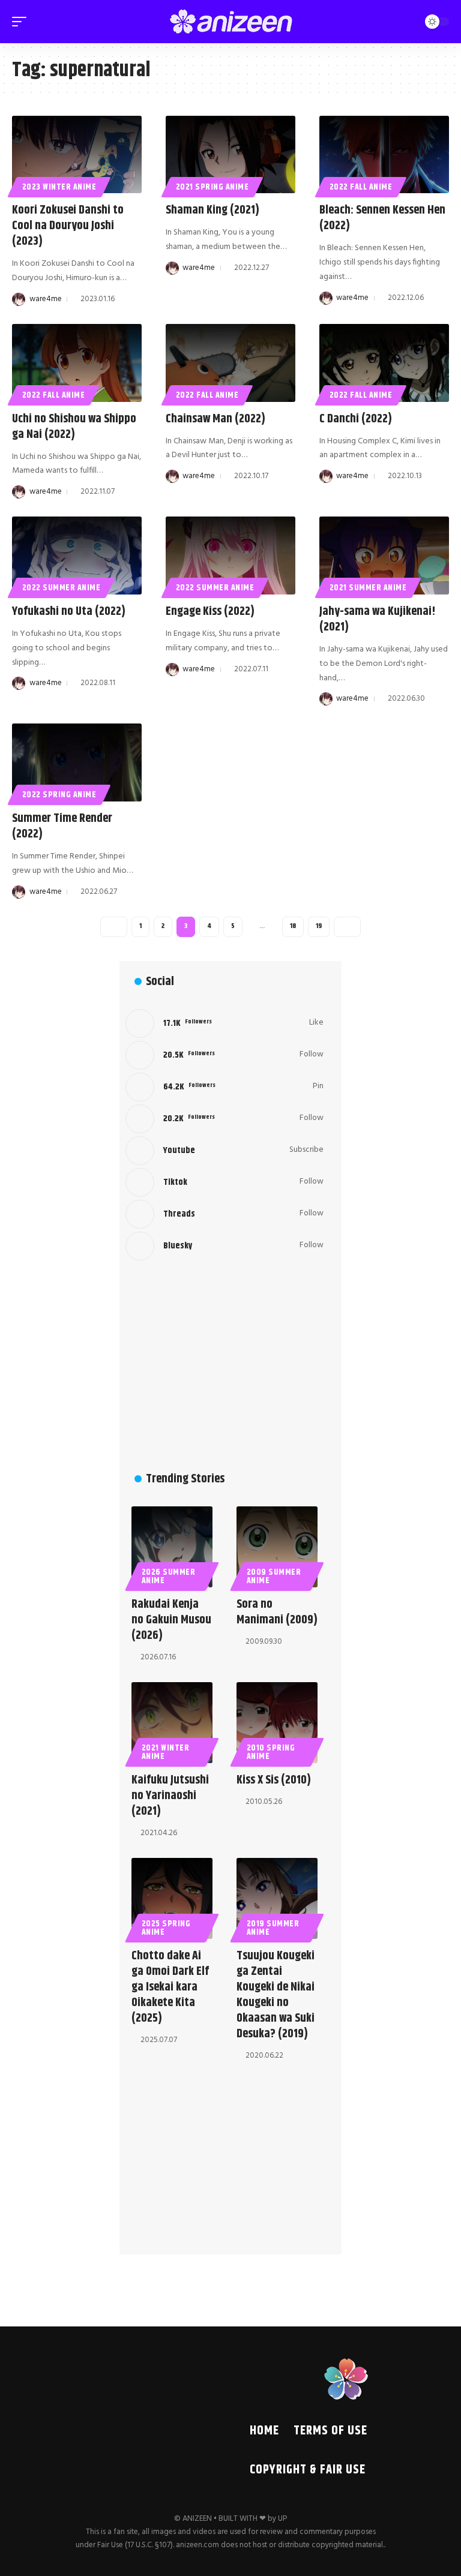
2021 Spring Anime (212, 187)
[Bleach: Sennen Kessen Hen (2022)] (384, 155)
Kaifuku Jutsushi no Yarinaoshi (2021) (170, 1796)
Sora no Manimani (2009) (277, 1612)
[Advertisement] (224, 1365)
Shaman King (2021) (212, 210)
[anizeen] (230, 22)
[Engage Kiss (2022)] (230, 556)
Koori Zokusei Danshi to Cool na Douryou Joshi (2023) (68, 226)
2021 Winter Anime (166, 1752)
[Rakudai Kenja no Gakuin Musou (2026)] (172, 1547)
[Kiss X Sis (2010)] (277, 1723)
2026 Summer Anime (169, 1577)
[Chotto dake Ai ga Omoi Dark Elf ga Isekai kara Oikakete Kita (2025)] (172, 1898)
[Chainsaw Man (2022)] (230, 363)
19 (319, 926)
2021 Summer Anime (368, 588)
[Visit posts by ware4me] (19, 299)
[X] (224, 1055)
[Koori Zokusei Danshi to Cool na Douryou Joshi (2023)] (77, 155)
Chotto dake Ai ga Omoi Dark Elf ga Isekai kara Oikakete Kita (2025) (170, 1987)
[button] (22, 22)
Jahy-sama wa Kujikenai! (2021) (378, 619)
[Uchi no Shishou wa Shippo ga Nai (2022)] (77, 363)
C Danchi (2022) (356, 419)
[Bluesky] (224, 1246)
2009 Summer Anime (274, 1577)
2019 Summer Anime (273, 1928)
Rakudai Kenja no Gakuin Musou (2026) (171, 1620)
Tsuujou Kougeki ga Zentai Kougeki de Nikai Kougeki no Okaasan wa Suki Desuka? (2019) (276, 1995)
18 (293, 926)
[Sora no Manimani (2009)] (277, 1547)
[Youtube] (224, 1151)
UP (282, 2519)
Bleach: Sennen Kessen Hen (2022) (382, 218)
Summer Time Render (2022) (62, 826)
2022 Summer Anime (62, 588)
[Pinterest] (224, 1087)
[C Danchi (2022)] (384, 363)
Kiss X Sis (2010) (274, 1780)
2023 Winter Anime (59, 187)
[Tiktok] (224, 1182)
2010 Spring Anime (271, 1752)
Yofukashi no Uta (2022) (69, 612)
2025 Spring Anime (166, 1928)
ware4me (46, 299)
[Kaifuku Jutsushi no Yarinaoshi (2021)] (172, 1723)
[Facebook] (224, 1023)
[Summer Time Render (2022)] (77, 762)
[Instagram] (224, 1119)
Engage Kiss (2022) (210, 612)
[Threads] (224, 1214)
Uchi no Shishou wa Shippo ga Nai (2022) (74, 427)
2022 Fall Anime (361, 187)
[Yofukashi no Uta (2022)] (77, 556)
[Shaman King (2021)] (230, 155)
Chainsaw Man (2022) (215, 419)
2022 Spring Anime (59, 795)
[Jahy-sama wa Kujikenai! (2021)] (384, 556)
